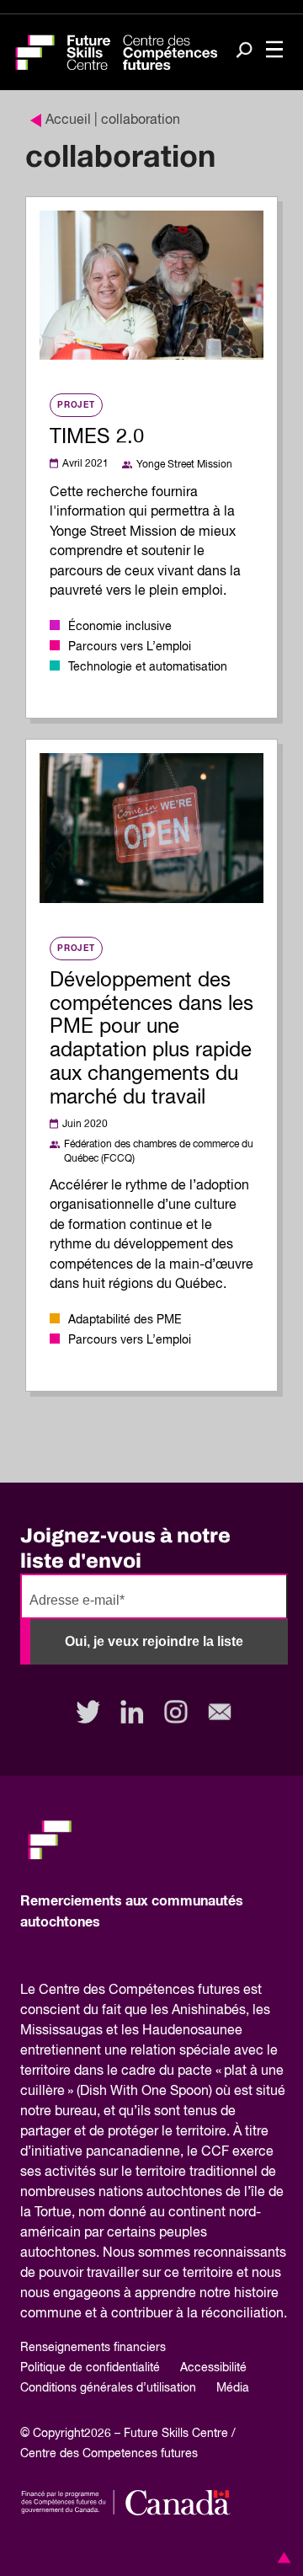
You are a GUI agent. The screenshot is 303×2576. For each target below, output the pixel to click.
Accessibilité (213, 2368)
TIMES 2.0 (97, 437)
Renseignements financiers (93, 2348)
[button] (281, 2557)
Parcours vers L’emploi (130, 647)
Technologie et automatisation (148, 667)
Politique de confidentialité (90, 2368)
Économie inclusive (120, 627)
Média (233, 2388)
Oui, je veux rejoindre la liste (154, 1641)
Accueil (68, 120)
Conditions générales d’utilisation (108, 2388)
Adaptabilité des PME (125, 1320)
